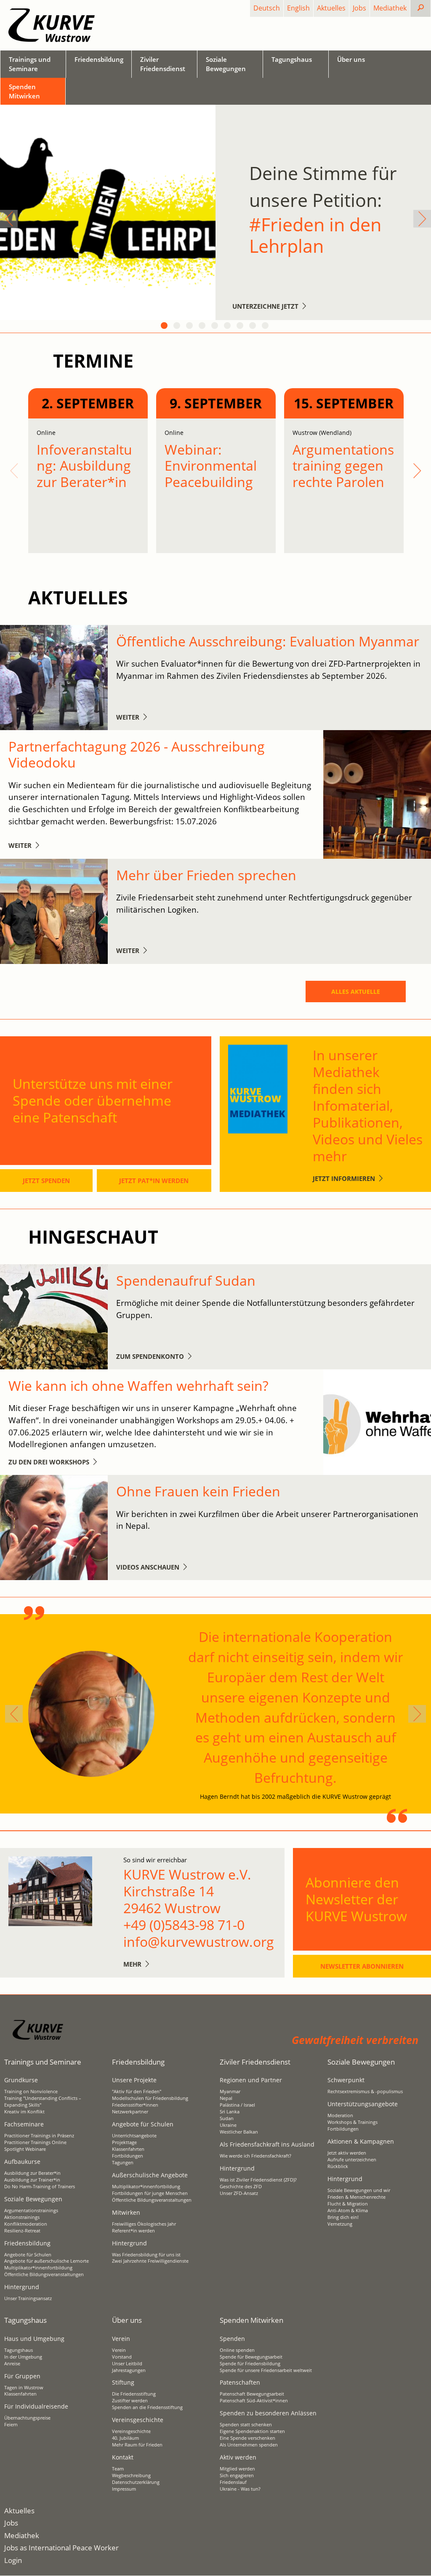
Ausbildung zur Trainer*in (32, 2180)
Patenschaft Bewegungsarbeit (252, 2394)
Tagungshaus (19, 2350)
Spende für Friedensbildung (250, 2364)
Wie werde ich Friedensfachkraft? (255, 2156)
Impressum (124, 2489)
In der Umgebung (23, 2357)
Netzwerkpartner (130, 2112)
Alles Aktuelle (356, 991)
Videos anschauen (148, 1567)
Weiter (128, 717)
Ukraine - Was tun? (240, 2489)
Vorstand (122, 2357)
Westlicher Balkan (239, 2132)
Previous (9, 219)
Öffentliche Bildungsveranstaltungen (44, 2274)
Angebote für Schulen (28, 2255)
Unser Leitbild (127, 2364)
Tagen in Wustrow (24, 2388)
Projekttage (124, 2142)
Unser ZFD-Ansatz (239, 2193)
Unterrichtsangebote (134, 2136)
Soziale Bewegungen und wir (359, 2190)
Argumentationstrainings (31, 2211)
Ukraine (228, 2125)
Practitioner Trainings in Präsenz (39, 2136)
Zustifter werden (130, 2401)
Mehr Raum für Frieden (137, 2445)
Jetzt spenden (46, 1181)
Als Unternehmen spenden (249, 2445)
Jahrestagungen (129, 2370)
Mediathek (390, 8)
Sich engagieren (237, 2475)
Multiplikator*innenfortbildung (38, 2268)
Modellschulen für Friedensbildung (150, 2098)
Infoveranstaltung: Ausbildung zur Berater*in (84, 466)
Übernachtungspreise (27, 2418)
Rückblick (338, 2166)
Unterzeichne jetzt (265, 306)
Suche (427, 8)
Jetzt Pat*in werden (154, 1181)
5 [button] (215, 326)
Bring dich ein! (343, 2217)
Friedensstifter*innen (135, 2105)
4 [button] (203, 326)
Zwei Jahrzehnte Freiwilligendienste (150, 2261)
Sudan (227, 2118)
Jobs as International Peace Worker (61, 2548)
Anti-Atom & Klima (348, 2211)
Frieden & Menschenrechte (357, 2197)
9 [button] (266, 326)
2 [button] (178, 326)
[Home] (52, 25)
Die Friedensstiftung (134, 2394)
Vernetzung (340, 2224)
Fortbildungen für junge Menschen (150, 2193)
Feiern (11, 2425)
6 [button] (228, 326)
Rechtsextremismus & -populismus (365, 2092)
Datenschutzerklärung (136, 2482)
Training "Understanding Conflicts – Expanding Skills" (43, 2102)
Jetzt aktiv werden (347, 2153)
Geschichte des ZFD (241, 2187)
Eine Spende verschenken (247, 2438)
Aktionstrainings (22, 2217)
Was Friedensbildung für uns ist (146, 2255)
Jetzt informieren (344, 1178)
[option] (215, 212)
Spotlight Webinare (25, 2149)
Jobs (359, 8)
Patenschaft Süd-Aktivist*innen (254, 2401)
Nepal (226, 2098)
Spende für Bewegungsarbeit (251, 2357)
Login (13, 2560)
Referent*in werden (133, 2231)
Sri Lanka (230, 2112)
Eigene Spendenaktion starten (252, 2431)
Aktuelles (331, 8)
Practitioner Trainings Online (35, 2142)
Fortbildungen (128, 2156)
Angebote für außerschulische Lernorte (47, 2261)
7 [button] (241, 326)
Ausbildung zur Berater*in (32, 2173)
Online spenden (237, 2350)
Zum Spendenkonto (150, 1356)
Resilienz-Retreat (22, 2231)
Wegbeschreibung (131, 2475)
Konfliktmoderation (26, 2224)
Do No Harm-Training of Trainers (40, 2187)
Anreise (12, 2364)
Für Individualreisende (36, 2406)
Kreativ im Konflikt (24, 2112)
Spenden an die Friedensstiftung (147, 2407)
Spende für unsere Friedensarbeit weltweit (266, 2370)
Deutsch (267, 8)
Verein (119, 2350)
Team (118, 2469)
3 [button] (190, 326)
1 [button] (165, 326)
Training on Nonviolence (31, 2092)
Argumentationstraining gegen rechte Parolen (343, 466)
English (298, 8)
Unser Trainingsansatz (28, 2298)
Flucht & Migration (348, 2204)
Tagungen (123, 2163)
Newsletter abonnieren (362, 1966)
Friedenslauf (233, 2482)
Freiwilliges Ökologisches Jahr (144, 2224)
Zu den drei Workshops (49, 1462)
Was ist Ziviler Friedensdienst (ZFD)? (258, 2180)
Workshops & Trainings (353, 2122)
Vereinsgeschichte (131, 2431)
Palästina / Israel (237, 2105)
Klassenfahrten (128, 2149)
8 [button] (253, 326)
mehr (132, 1964)
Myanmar (230, 2092)
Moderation (340, 2115)
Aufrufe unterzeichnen (352, 2160)
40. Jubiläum (125, 2438)
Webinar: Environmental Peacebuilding (211, 466)
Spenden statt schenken (246, 2425)
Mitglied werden (237, 2469)
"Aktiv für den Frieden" (137, 2092)
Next (422, 219)
